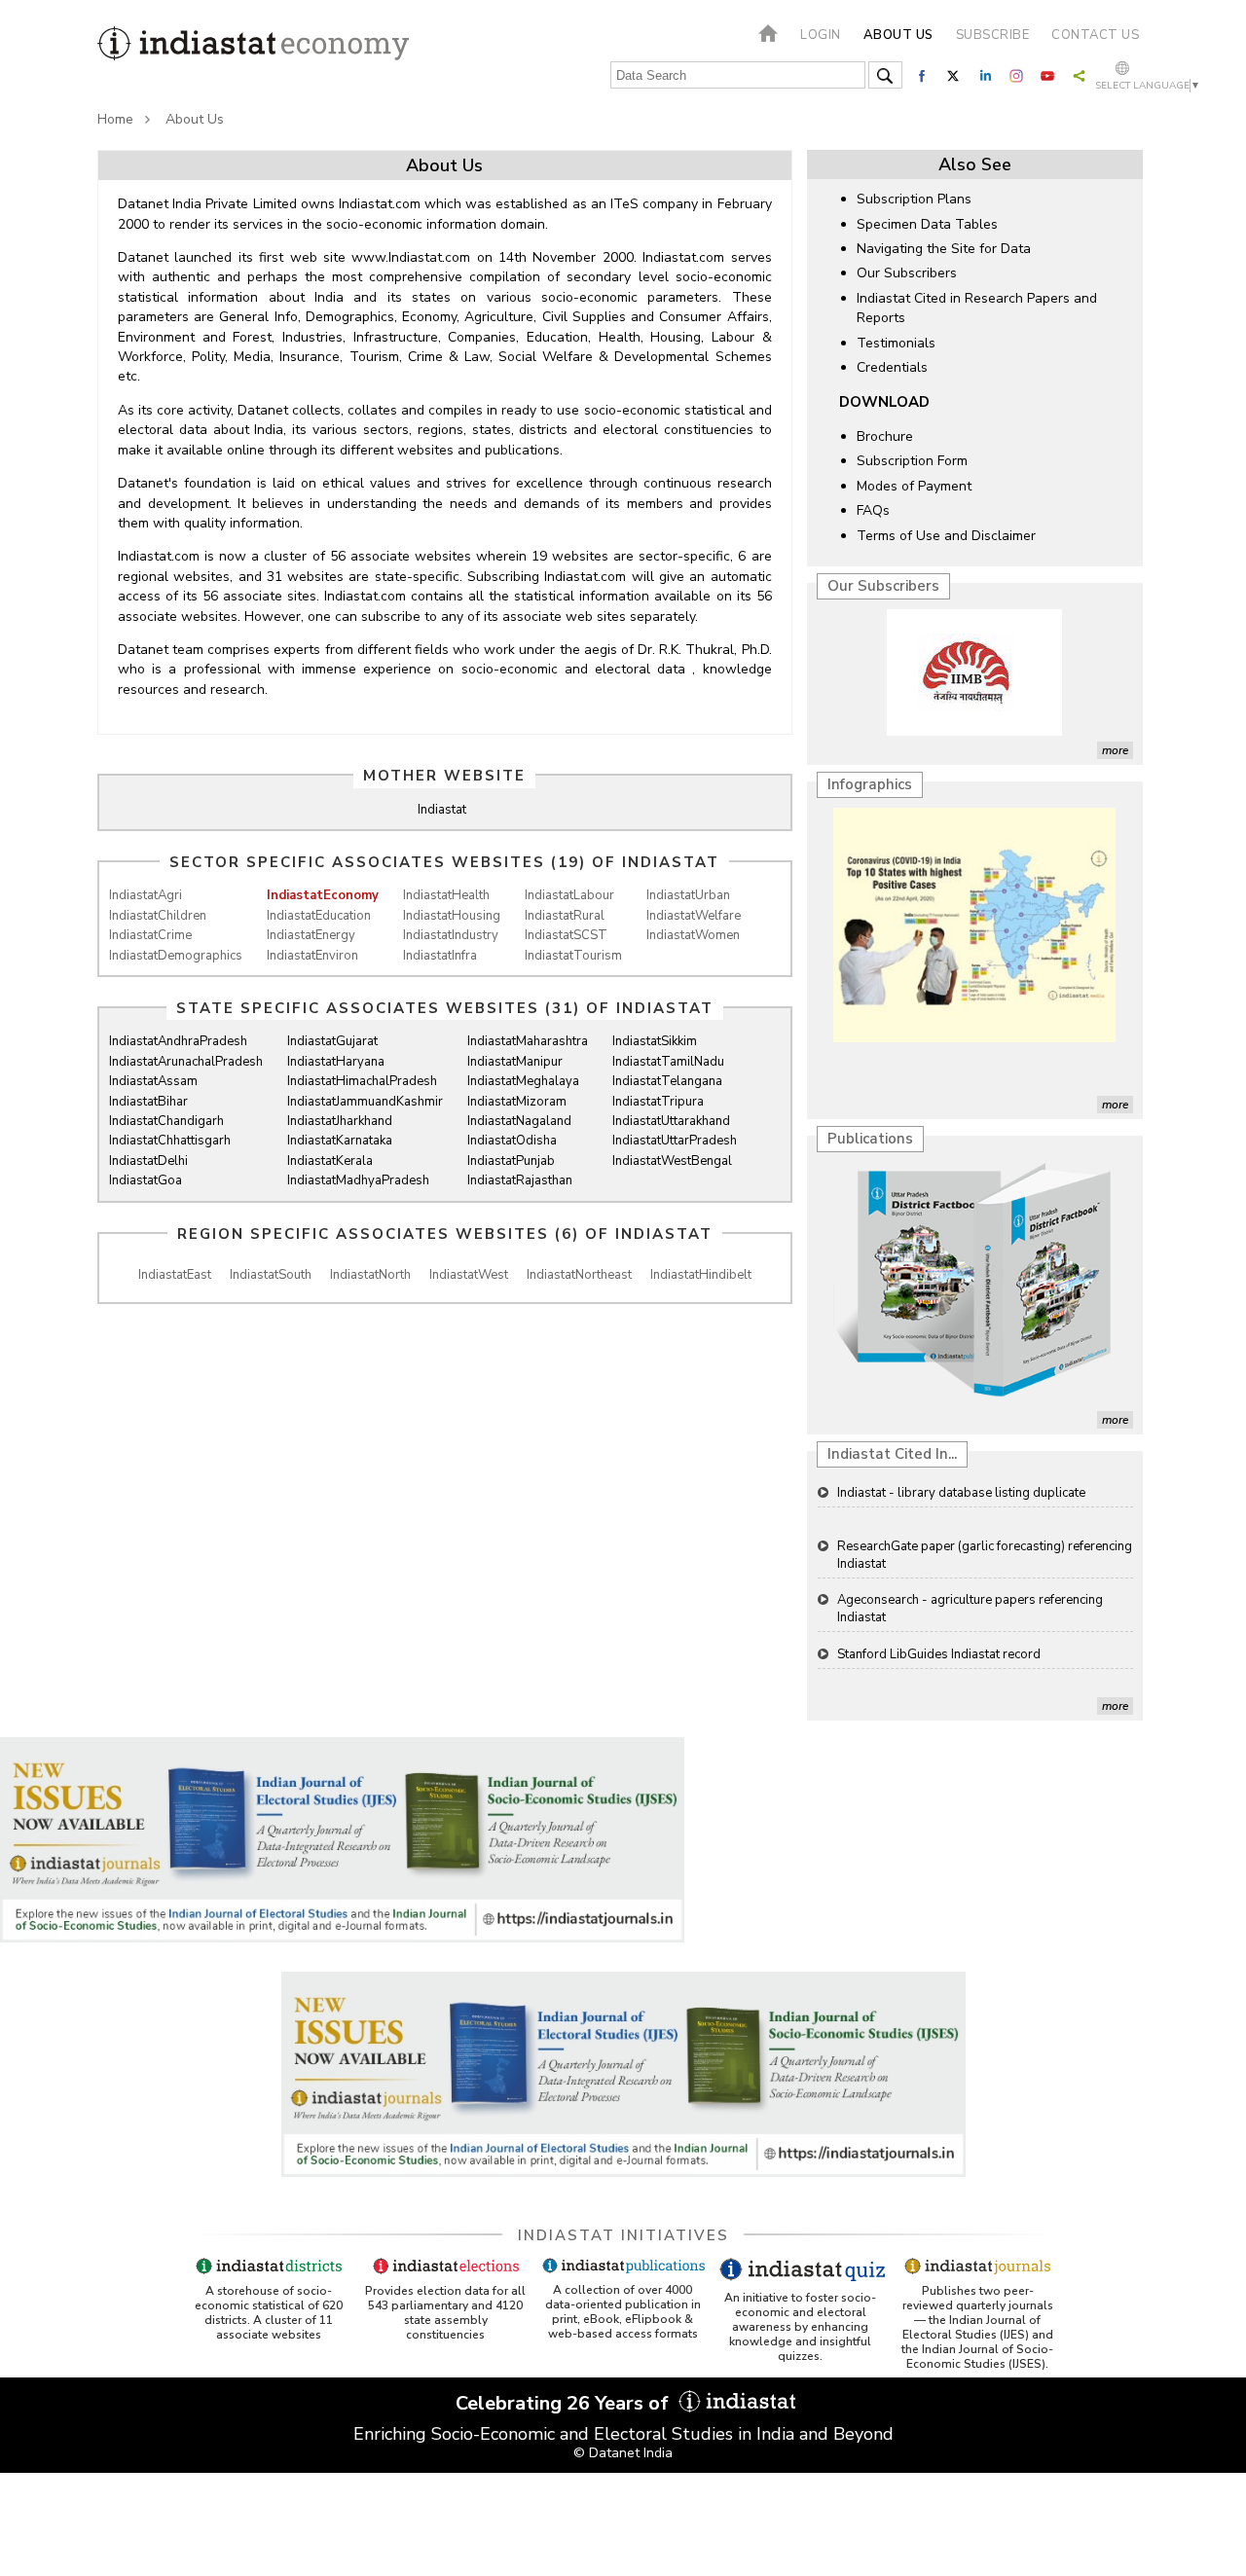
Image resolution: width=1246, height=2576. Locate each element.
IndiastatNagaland (519, 1121)
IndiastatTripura (658, 1102)
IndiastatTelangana (667, 1081)
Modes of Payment (914, 486)
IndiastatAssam (153, 1081)
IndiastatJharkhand (340, 1121)
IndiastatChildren (158, 916)
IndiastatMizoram (517, 1102)
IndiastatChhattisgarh (170, 1141)
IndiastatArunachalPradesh (186, 1062)
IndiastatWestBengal (672, 1161)
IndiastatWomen (693, 935)
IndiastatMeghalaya (523, 1081)
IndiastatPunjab (511, 1161)
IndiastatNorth (370, 1275)
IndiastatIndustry (451, 935)
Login (821, 35)
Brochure (885, 436)
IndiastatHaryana (336, 1062)
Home (115, 119)
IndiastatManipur (515, 1062)
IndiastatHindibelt (701, 1275)
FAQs (873, 510)
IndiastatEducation (319, 916)
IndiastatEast (175, 1275)
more (1115, 750)
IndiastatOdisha (512, 1141)
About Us (195, 119)
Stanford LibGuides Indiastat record (939, 1654)
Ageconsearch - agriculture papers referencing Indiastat (970, 1609)
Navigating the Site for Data (944, 249)
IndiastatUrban (688, 895)
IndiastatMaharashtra (528, 1041)
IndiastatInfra (440, 956)
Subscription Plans (914, 199)
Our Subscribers (907, 273)
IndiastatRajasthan (520, 1180)
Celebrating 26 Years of (565, 2403)
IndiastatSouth (271, 1275)
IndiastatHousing (452, 916)
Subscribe (993, 35)
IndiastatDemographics (176, 956)
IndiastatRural (565, 916)
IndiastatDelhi (148, 1161)
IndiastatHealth (446, 895)
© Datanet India (623, 2453)
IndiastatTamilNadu (668, 1062)
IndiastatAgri (146, 895)
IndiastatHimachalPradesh (362, 1081)
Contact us (1095, 35)
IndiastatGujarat (332, 1041)
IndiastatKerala (330, 1161)
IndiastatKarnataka (340, 1141)
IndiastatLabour (569, 895)
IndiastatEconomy (323, 895)
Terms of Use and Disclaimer (946, 536)
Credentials (892, 367)
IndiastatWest (469, 1275)
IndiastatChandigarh (166, 1121)
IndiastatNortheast (579, 1275)
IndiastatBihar (148, 1102)
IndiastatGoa (146, 1180)
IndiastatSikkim (655, 1041)
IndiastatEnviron (312, 956)
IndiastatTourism (573, 956)
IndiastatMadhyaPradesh (358, 1180)
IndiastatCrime (150, 935)
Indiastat (442, 810)
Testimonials (896, 343)
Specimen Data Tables (927, 224)
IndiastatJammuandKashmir (365, 1102)
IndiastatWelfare (694, 916)
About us (898, 35)
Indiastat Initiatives (623, 2235)
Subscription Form (912, 461)
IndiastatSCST (566, 935)
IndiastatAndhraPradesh (178, 1041)
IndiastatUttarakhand (671, 1121)
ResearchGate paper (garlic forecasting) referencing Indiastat (985, 1555)
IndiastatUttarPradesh (675, 1141)
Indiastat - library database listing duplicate (961, 1493)
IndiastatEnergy (311, 935)
